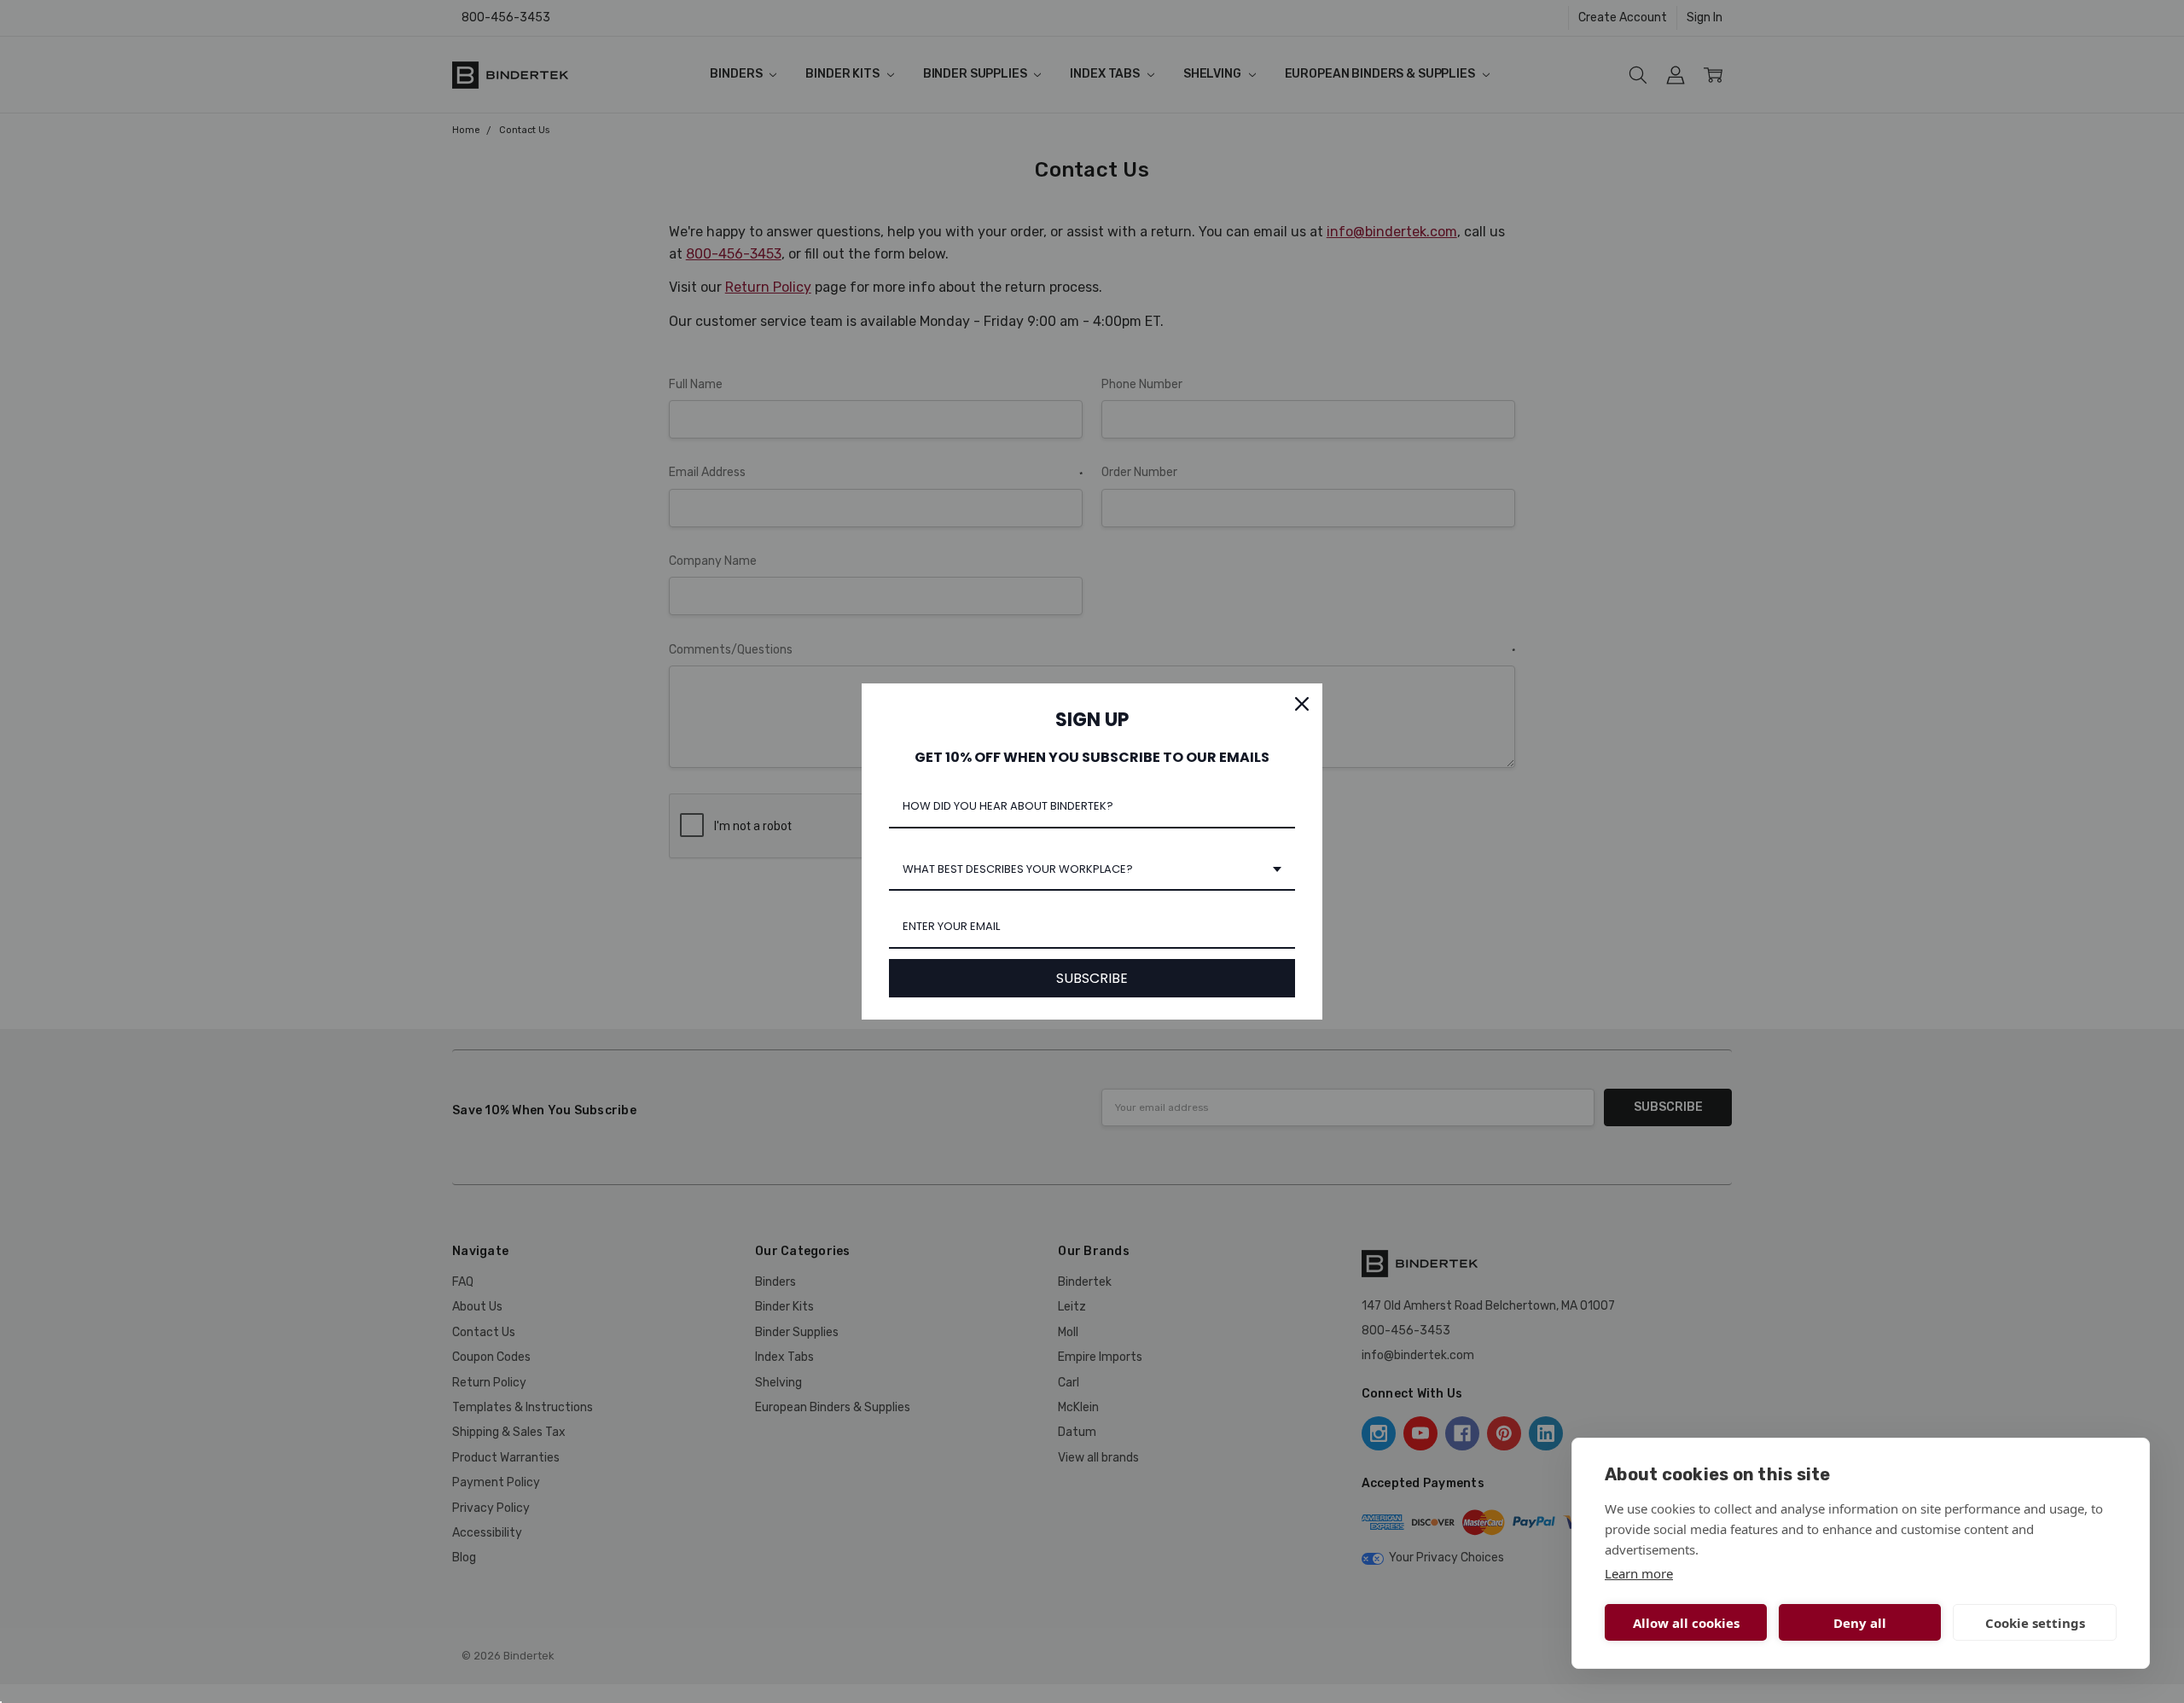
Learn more (1639, 1573)
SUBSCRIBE (1092, 978)
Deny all (1860, 1623)
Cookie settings (2035, 1623)
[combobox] (1092, 870)
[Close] (1302, 704)
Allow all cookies (1686, 1623)
